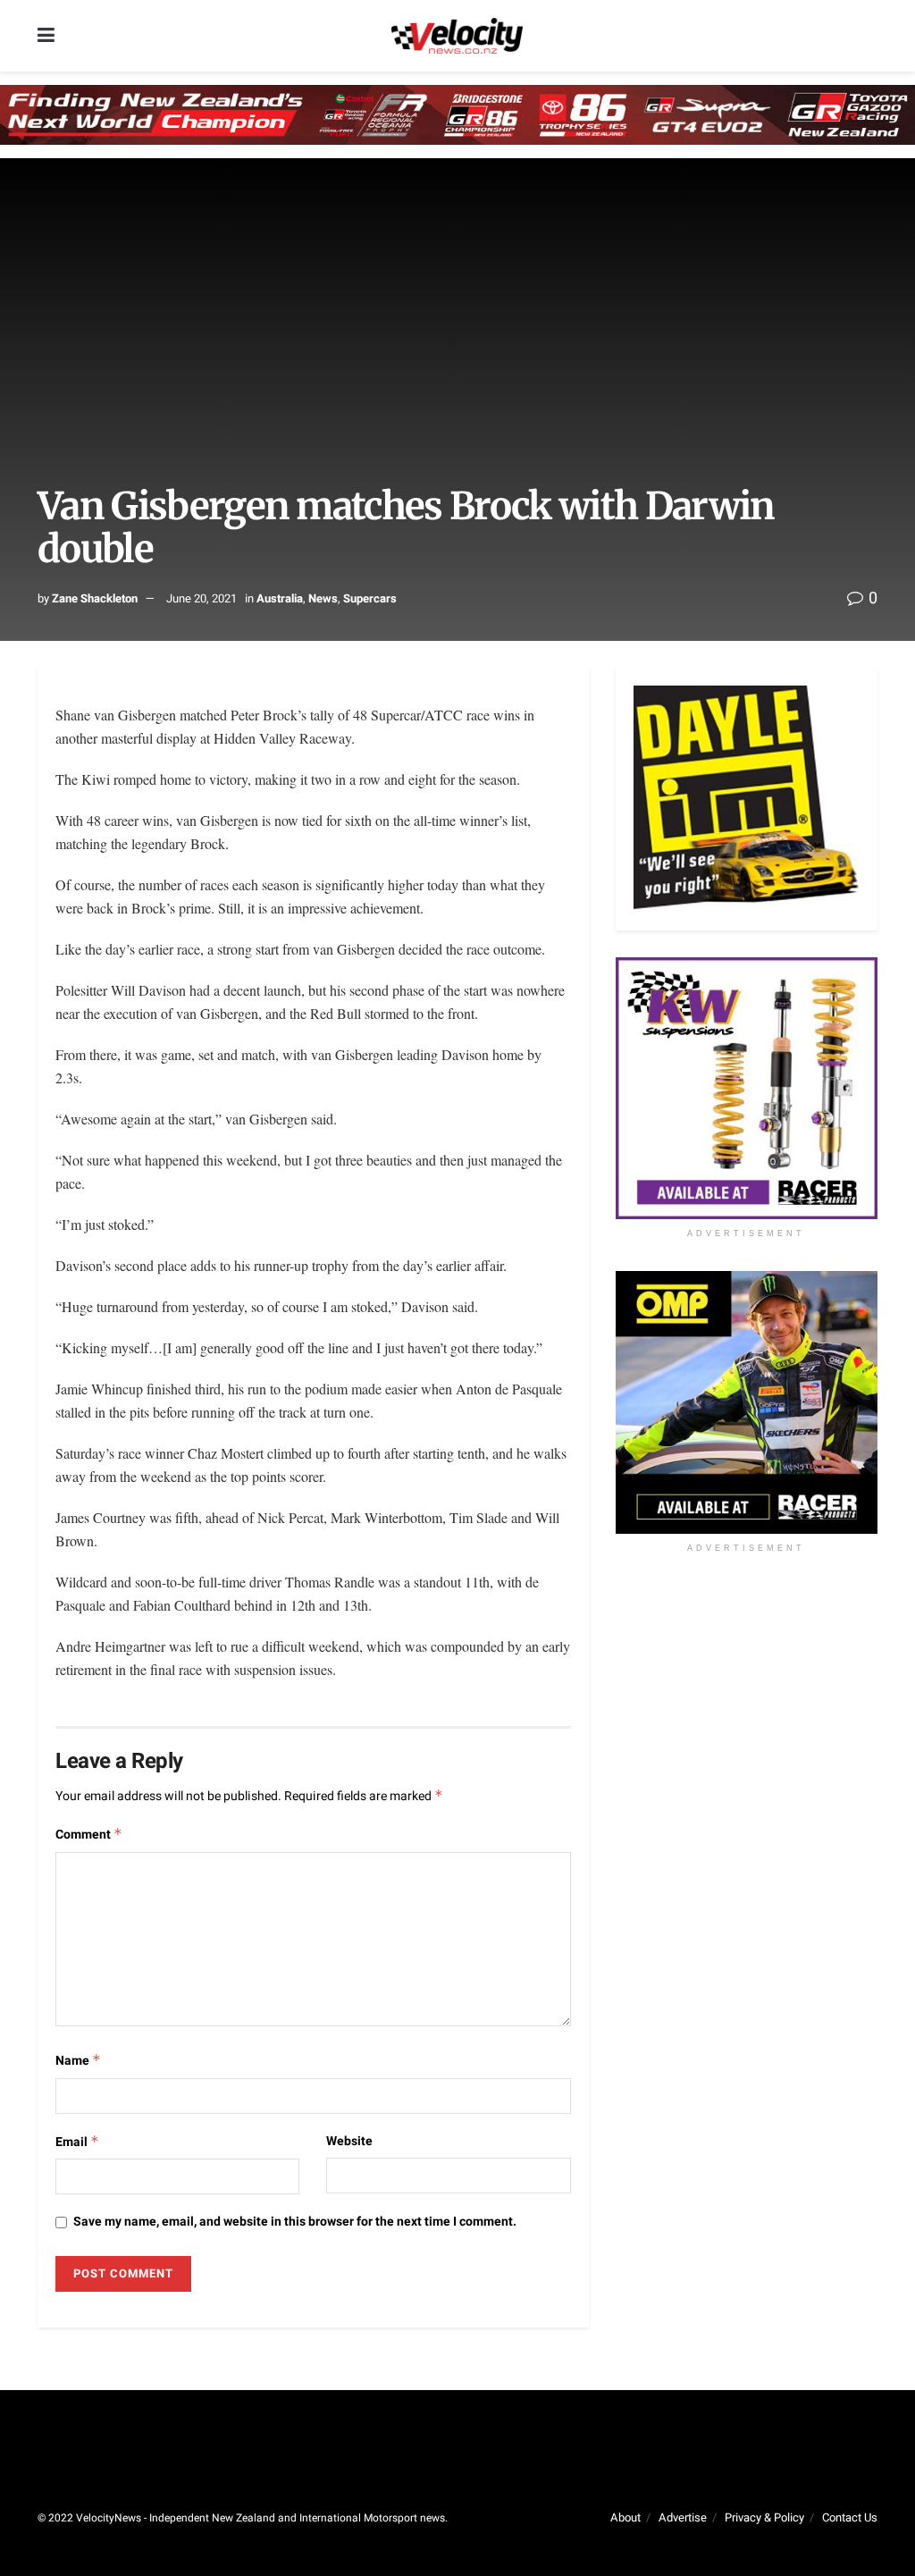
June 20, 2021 (201, 598)
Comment (89, 1835)
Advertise (683, 2517)
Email (77, 2142)
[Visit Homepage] (457, 36)
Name (78, 2061)
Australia (280, 598)
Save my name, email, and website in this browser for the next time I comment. (295, 2222)
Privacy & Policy (764, 2517)
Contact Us (850, 2517)
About (625, 2517)
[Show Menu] (46, 36)
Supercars (370, 598)
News (323, 598)
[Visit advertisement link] (747, 1088)
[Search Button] (869, 36)
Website (349, 2141)
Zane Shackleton (95, 598)
